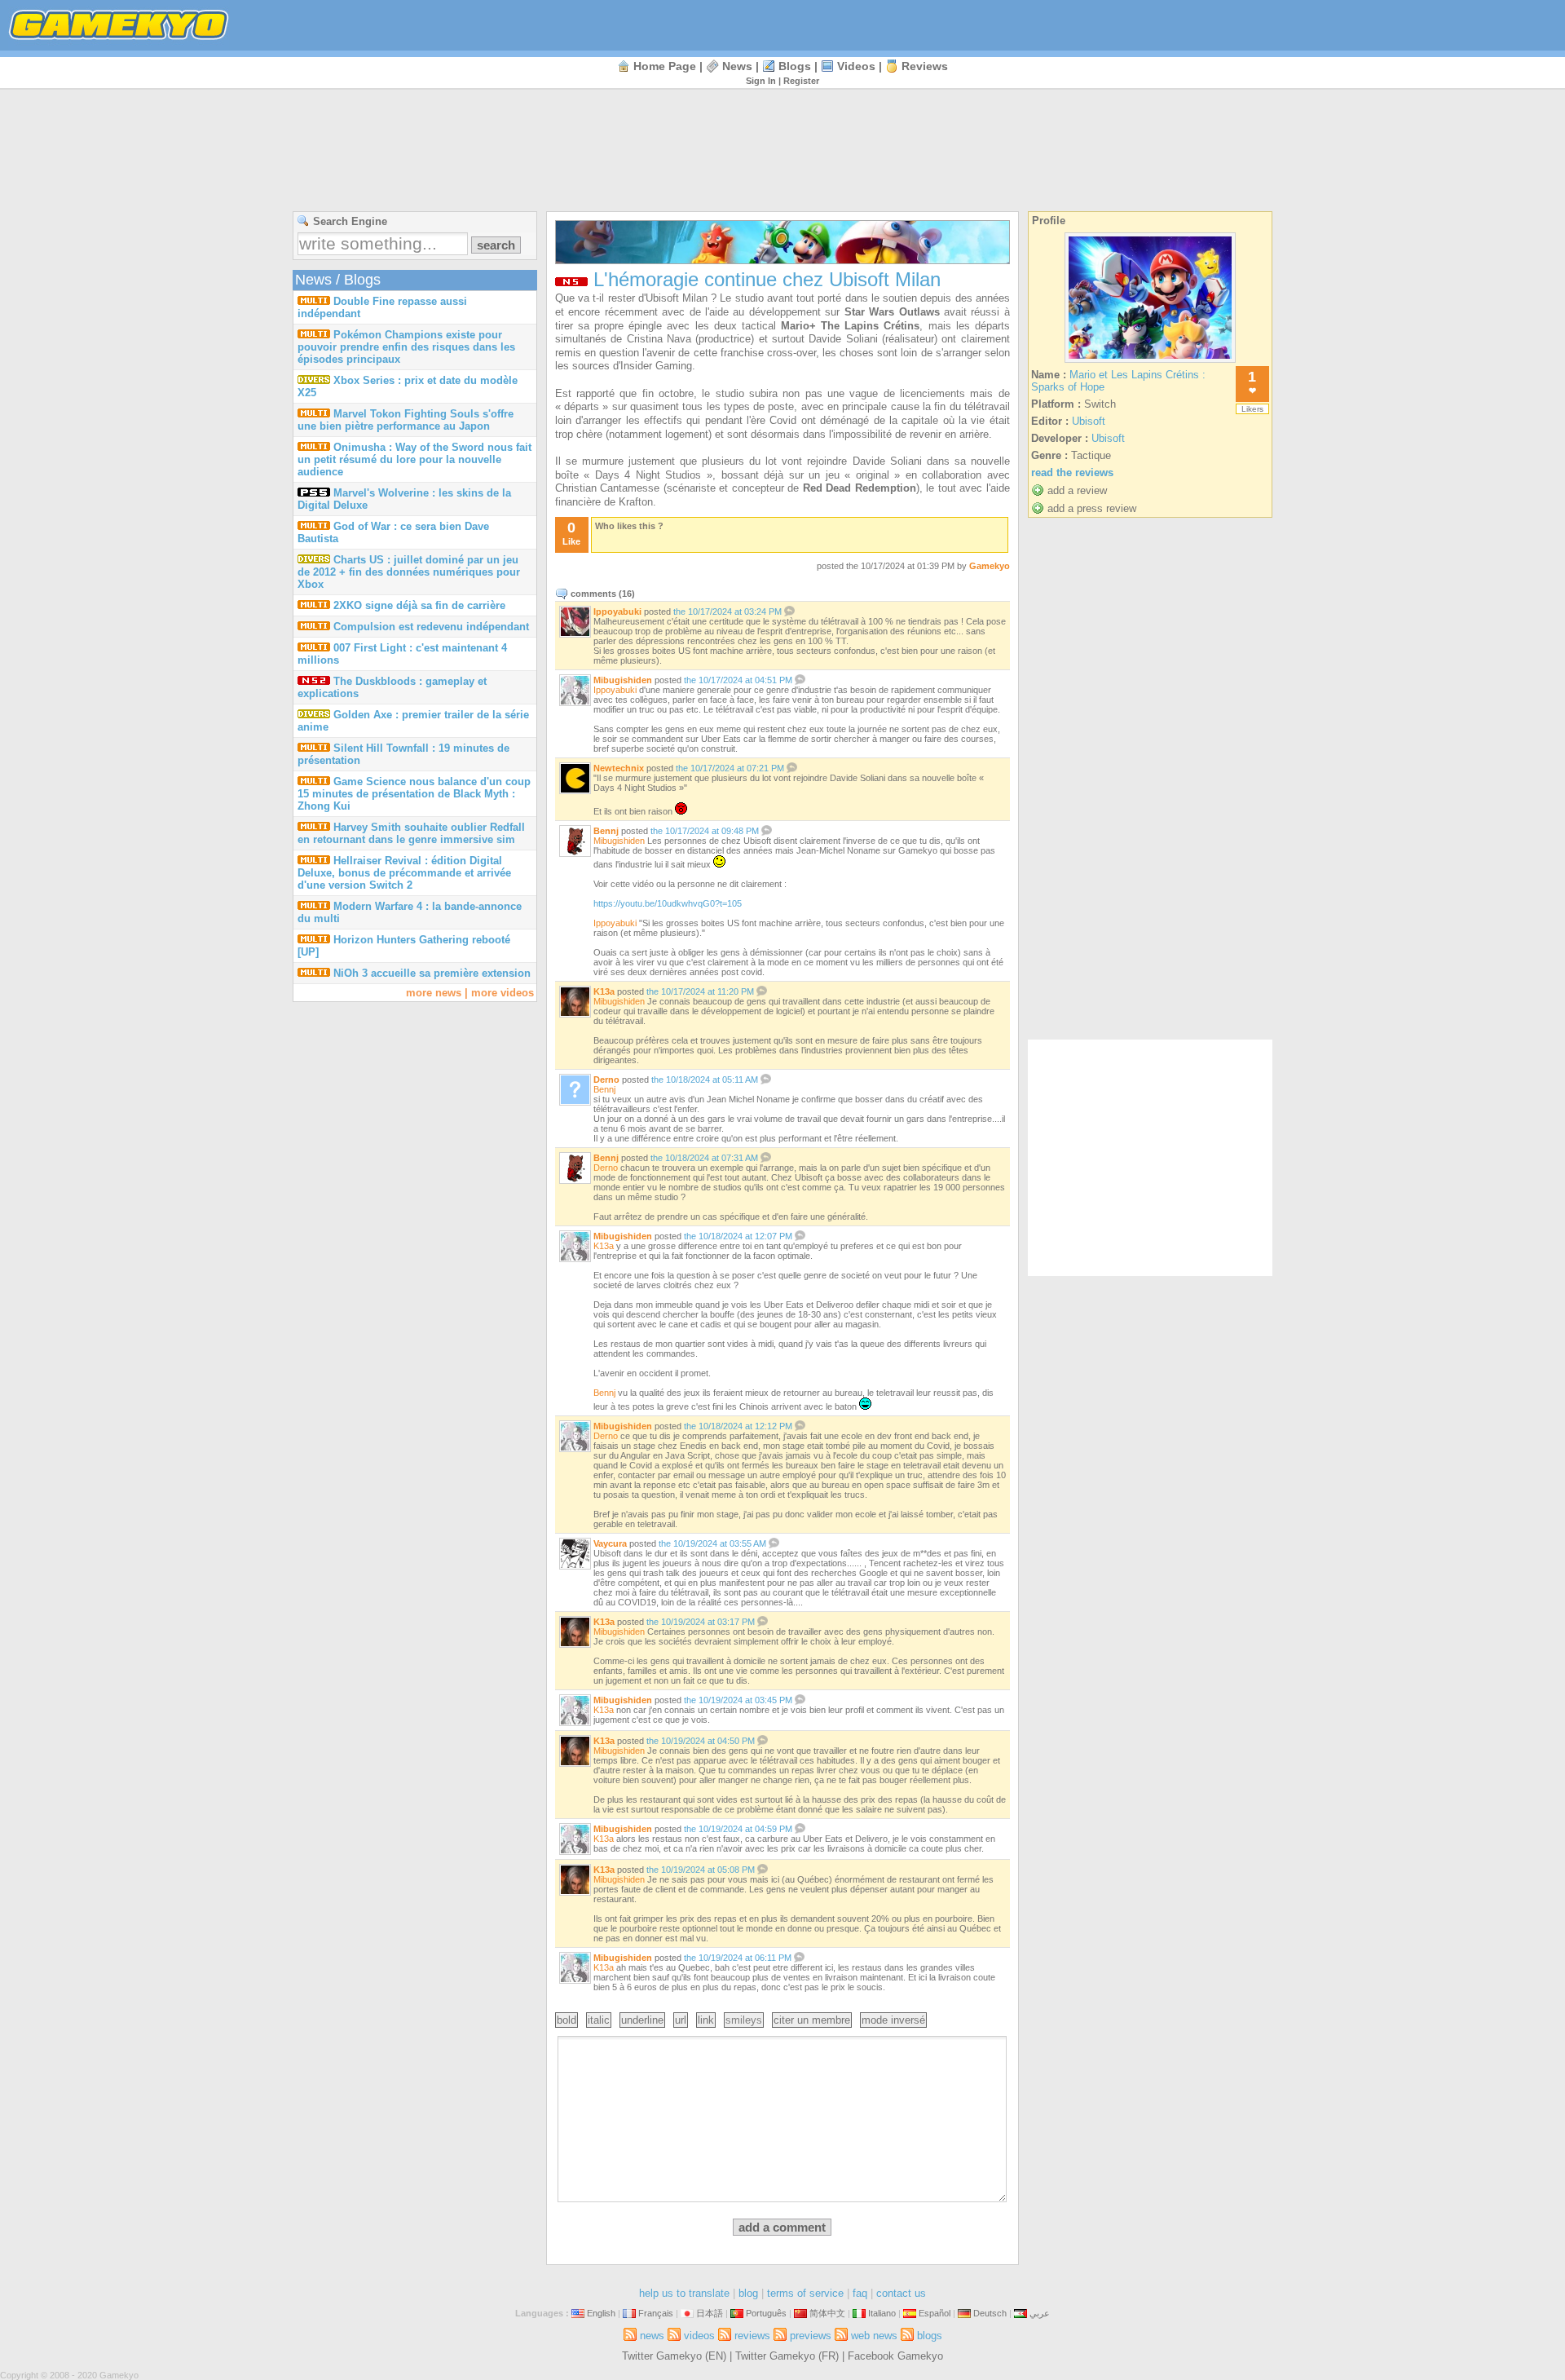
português (766, 2313)
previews (811, 2336)
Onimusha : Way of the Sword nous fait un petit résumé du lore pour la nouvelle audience (414, 459)
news (737, 66)
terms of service (805, 2293)
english (601, 2313)
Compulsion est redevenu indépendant (431, 627)
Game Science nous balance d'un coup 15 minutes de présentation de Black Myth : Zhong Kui (414, 794)
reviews (925, 66)
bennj (606, 831)
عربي (1040, 2313)
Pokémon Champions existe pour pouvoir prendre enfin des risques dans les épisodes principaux (406, 347)
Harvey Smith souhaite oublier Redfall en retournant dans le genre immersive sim (411, 833)
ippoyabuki (617, 612)
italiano (882, 2313)
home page (665, 66)
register (801, 81)
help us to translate (684, 2293)
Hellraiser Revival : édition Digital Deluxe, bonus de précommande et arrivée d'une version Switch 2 (404, 873)
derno (606, 1080)
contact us (901, 2293)
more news (434, 993)
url (681, 2020)
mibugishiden (623, 680)
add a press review (1092, 508)
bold (566, 2020)
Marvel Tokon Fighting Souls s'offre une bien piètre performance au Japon (406, 420)
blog (748, 2293)
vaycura (610, 1543)
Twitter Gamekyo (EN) (674, 2356)
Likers (1252, 409)
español (935, 2313)
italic (599, 2020)
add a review (1077, 490)
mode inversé (893, 2020)
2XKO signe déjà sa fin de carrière (419, 605)
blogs (795, 66)
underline (642, 2020)
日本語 (710, 2313)
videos (856, 66)
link (706, 2020)
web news (874, 2336)
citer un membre (812, 2020)
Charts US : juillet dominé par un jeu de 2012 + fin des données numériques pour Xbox (409, 572)
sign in (761, 81)
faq (860, 2293)
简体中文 (827, 2313)
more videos (503, 993)
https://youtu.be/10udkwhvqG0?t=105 (668, 903)
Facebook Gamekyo (895, 2356)
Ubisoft (1089, 421)
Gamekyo (990, 566)
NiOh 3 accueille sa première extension (432, 973)
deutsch (990, 2313)
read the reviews (1072, 472)
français (656, 2313)
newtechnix (619, 768)
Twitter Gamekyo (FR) (787, 2356)
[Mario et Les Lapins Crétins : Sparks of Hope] (1150, 362)
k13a (604, 991)
